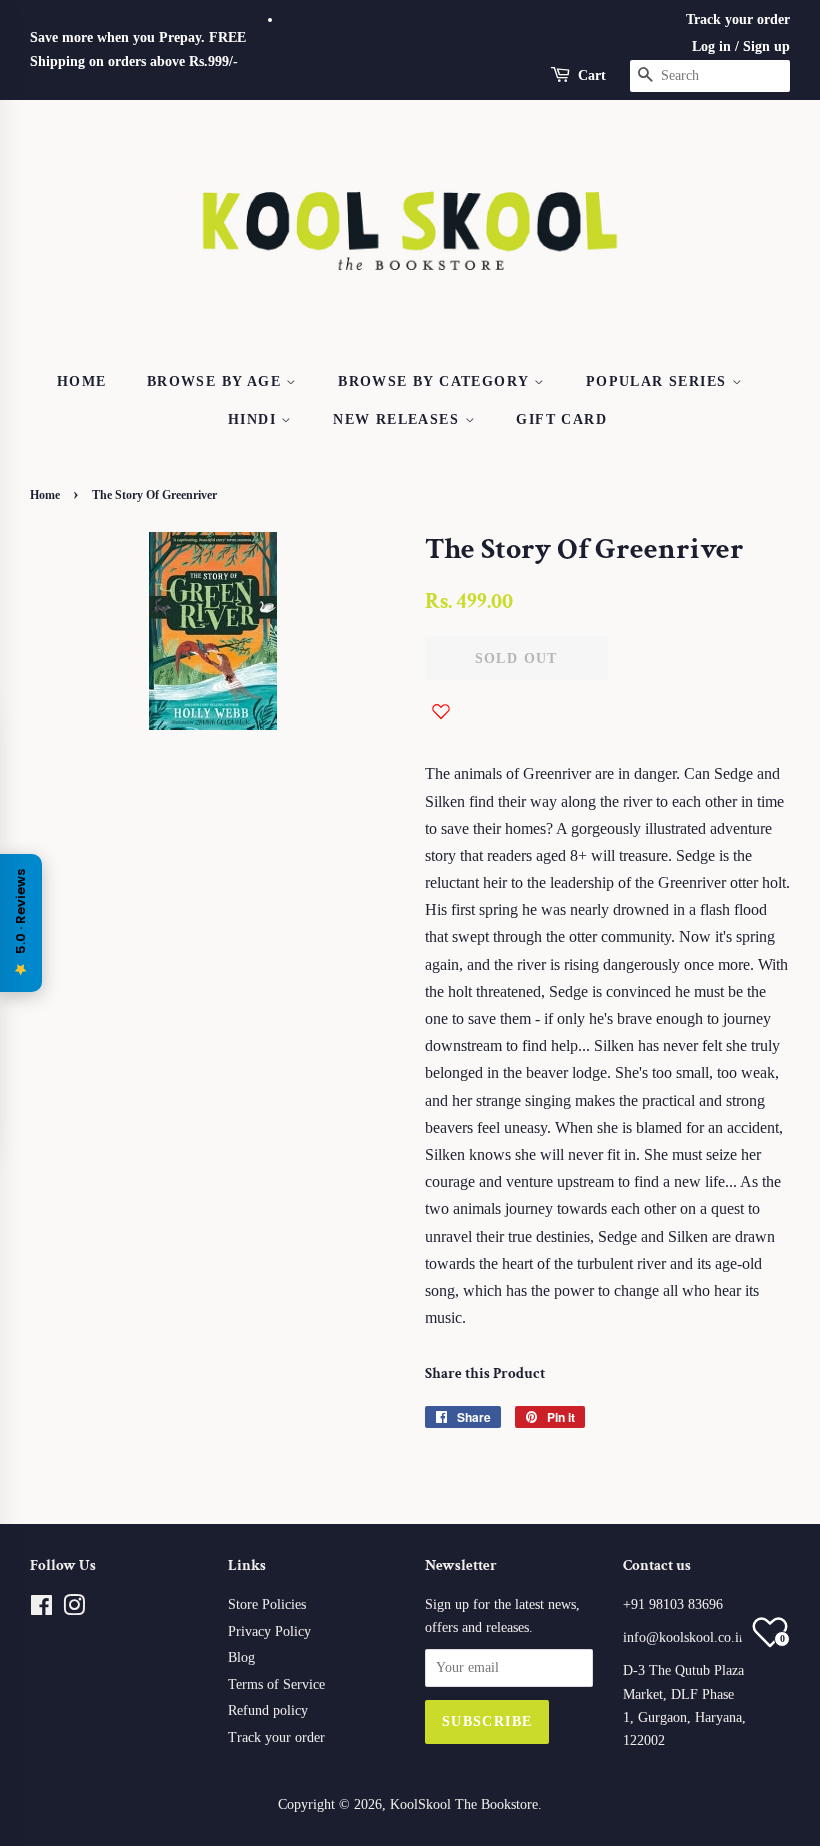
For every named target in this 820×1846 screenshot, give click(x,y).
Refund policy (268, 1710)
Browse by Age (217, 381)
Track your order (738, 19)
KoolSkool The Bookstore (464, 1804)
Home (82, 381)
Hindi (254, 419)
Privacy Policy (269, 1631)
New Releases (398, 419)
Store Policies (267, 1604)
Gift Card (561, 419)
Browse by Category (436, 381)
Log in (711, 46)
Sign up (766, 46)
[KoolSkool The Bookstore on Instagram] (74, 1609)
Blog (241, 1657)
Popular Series (659, 381)
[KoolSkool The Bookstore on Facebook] (41, 1609)
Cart (592, 75)
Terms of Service (276, 1684)
